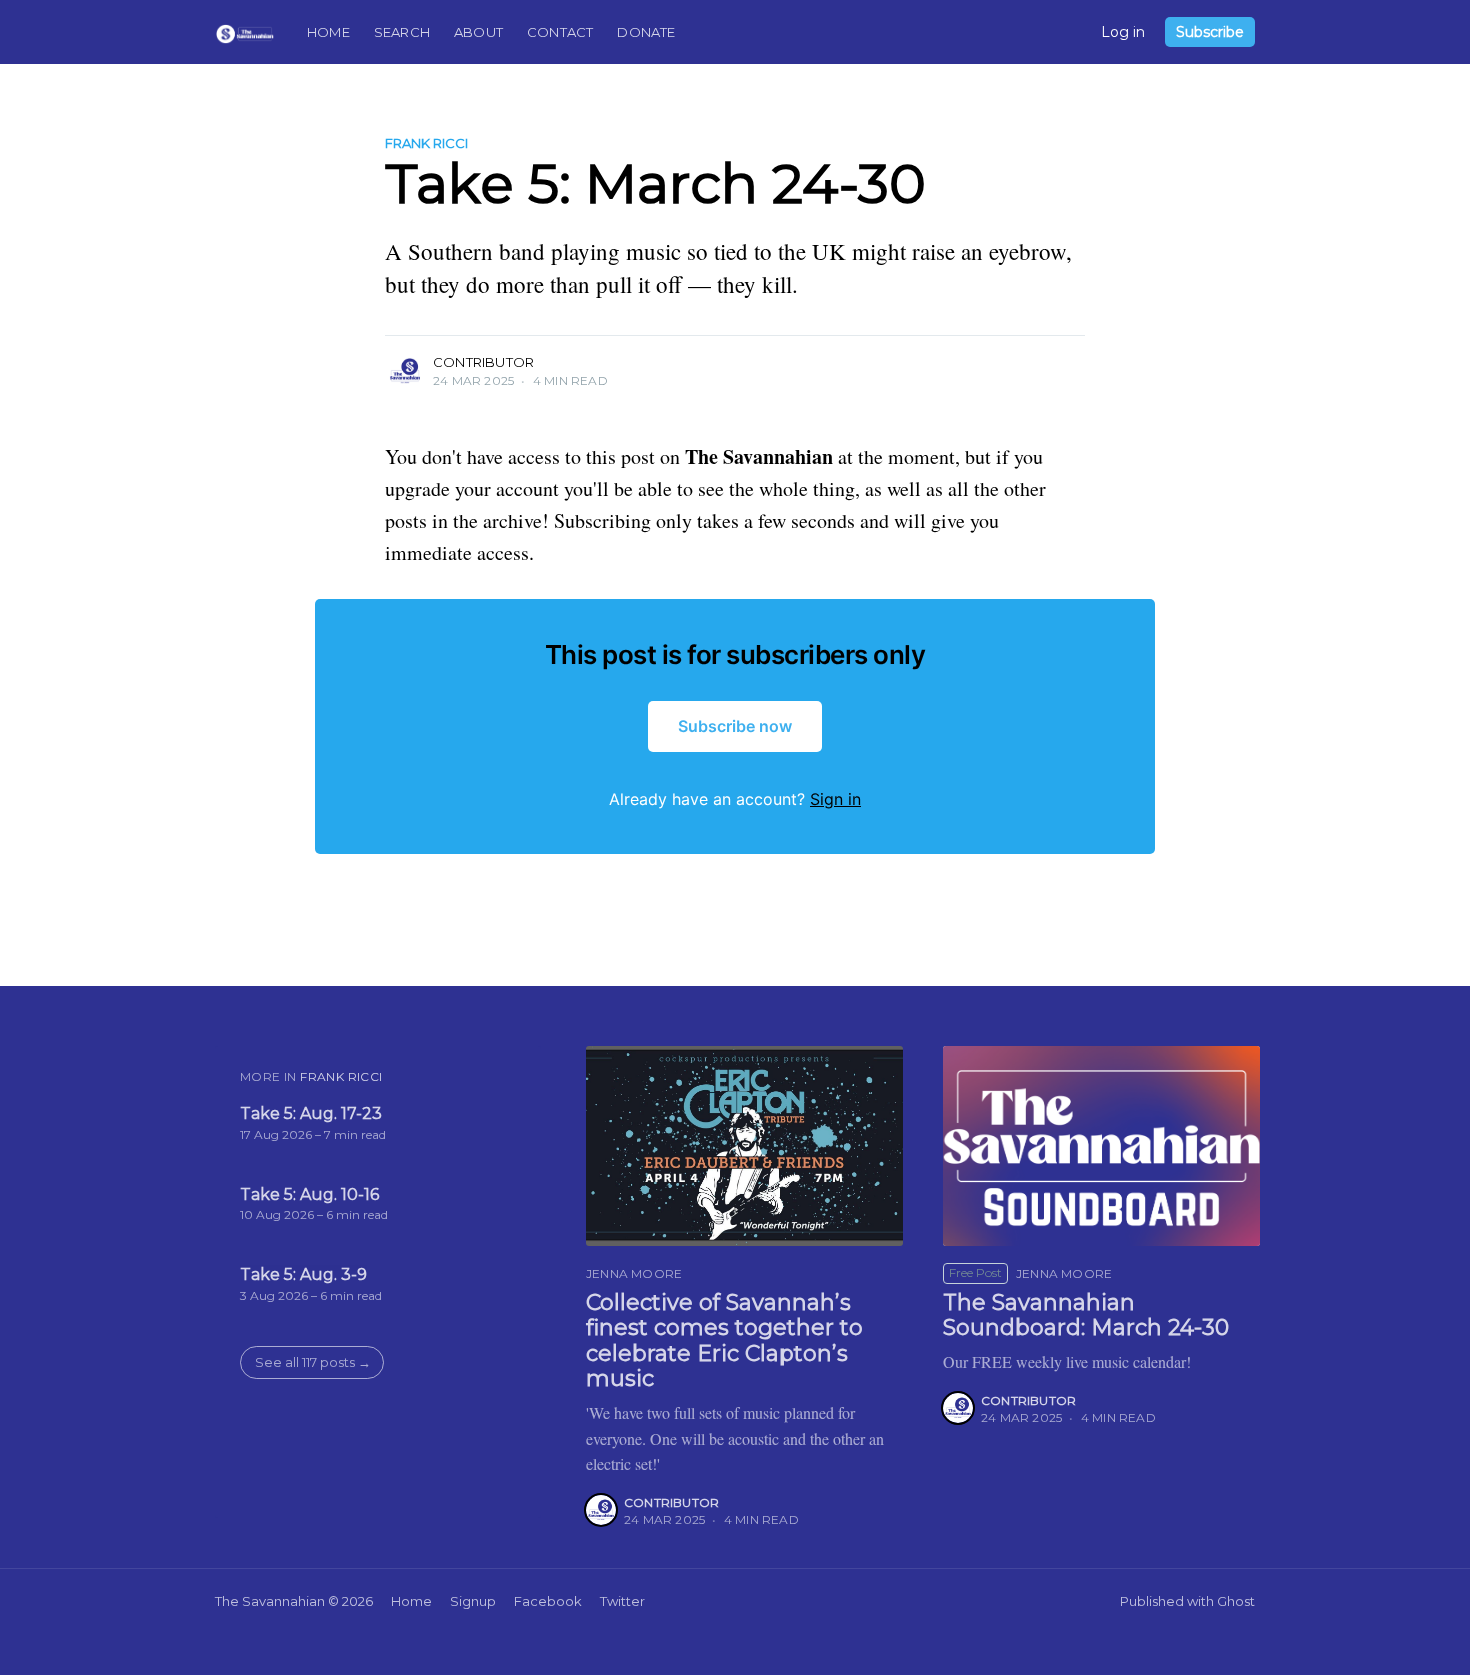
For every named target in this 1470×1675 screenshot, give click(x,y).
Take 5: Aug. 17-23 (311, 1113)
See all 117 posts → (313, 1362)
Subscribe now (735, 726)
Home (328, 32)
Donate (646, 32)
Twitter (622, 1601)
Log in (1123, 32)
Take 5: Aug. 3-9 (303, 1274)
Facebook (548, 1601)
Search (402, 32)
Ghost (1236, 1601)
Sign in (835, 799)
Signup (473, 1601)
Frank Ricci (426, 143)
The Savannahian (270, 1601)
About (478, 32)
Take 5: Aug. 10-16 (309, 1194)
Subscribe (1210, 32)
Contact (560, 32)
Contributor (483, 362)
